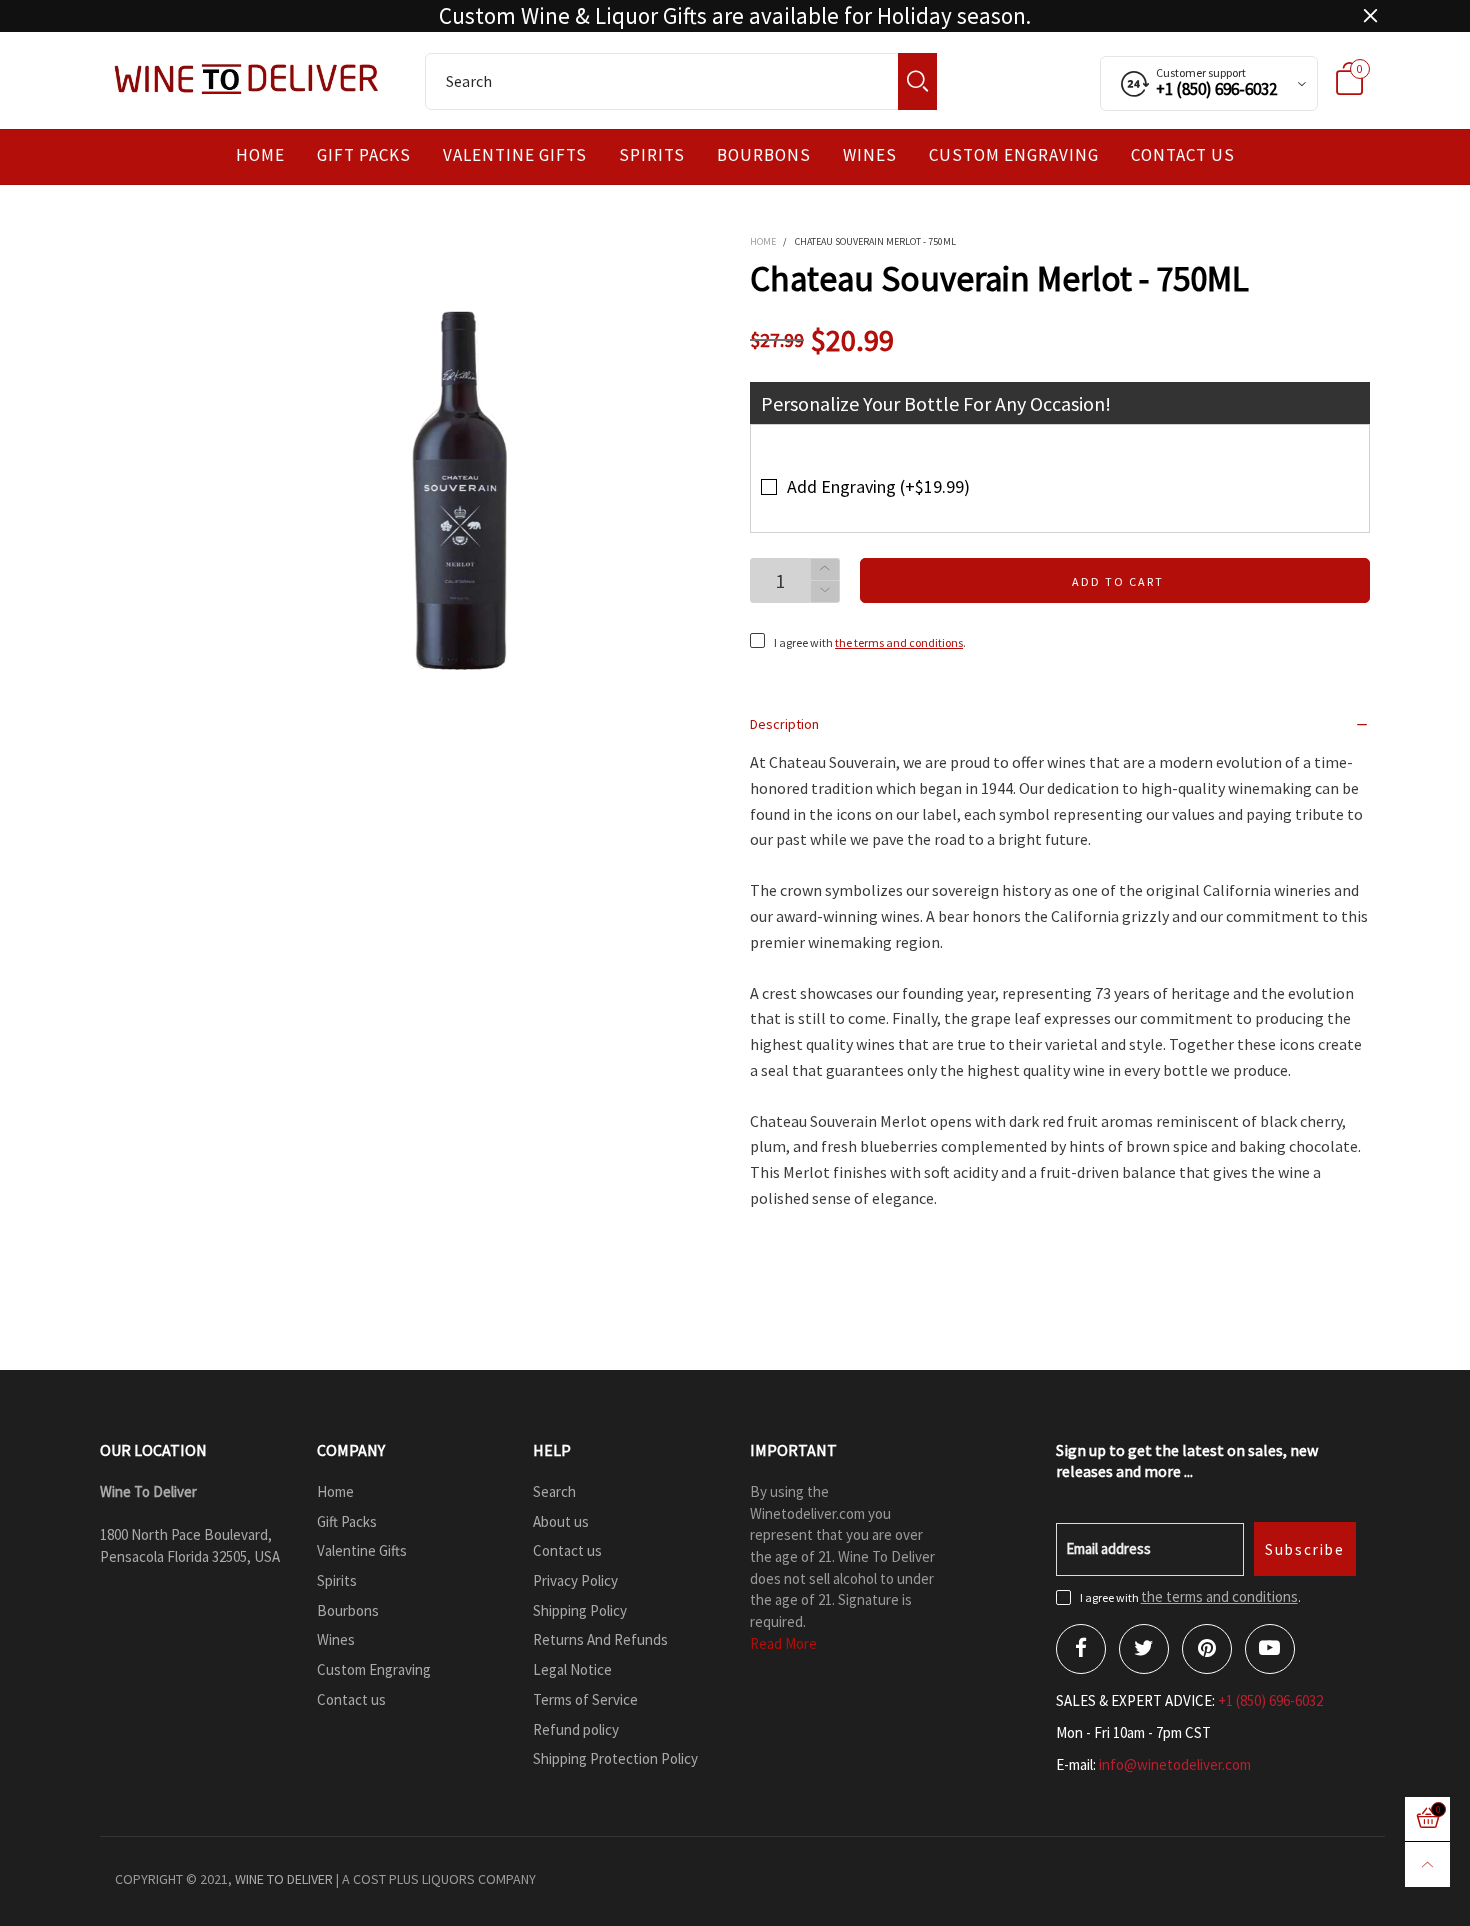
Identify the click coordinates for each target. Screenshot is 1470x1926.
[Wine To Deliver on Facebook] (1081, 1649)
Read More (783, 1643)
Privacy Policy (575, 1580)
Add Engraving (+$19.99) (878, 486)
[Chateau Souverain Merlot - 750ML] (464, 491)
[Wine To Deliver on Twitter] (1144, 1649)
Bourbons (764, 155)
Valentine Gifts (515, 155)
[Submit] (917, 81)
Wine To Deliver (284, 1879)
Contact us (1183, 155)
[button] (825, 591)
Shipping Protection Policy (615, 1758)
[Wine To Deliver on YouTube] (1270, 1649)
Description (784, 724)
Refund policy (576, 1729)
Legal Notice (572, 1669)
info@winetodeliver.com (1175, 1764)
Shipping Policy (580, 1610)
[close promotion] (1370, 16)
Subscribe (1305, 1549)
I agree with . (870, 642)
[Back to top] (1427, 1864)
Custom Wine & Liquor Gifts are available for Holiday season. (735, 16)
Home (260, 155)
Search (554, 1491)
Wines (870, 155)
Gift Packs (364, 155)
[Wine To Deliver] (247, 78)
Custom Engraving (1014, 155)
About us (561, 1521)
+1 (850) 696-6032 (1270, 1700)
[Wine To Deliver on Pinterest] (1207, 1649)
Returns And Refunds (600, 1639)
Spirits (652, 155)
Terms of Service (585, 1699)
